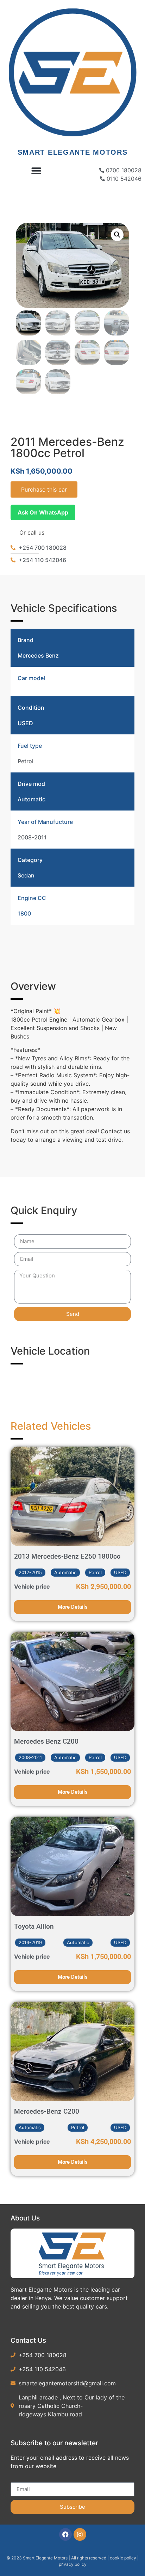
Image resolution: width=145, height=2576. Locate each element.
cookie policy (124, 2558)
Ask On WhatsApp (43, 512)
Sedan (26, 875)
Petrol (26, 761)
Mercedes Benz (38, 655)
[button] (36, 171)
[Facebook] (65, 2534)
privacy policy (73, 2564)
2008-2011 (32, 837)
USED (25, 723)
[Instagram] (80, 2534)
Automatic (31, 799)
